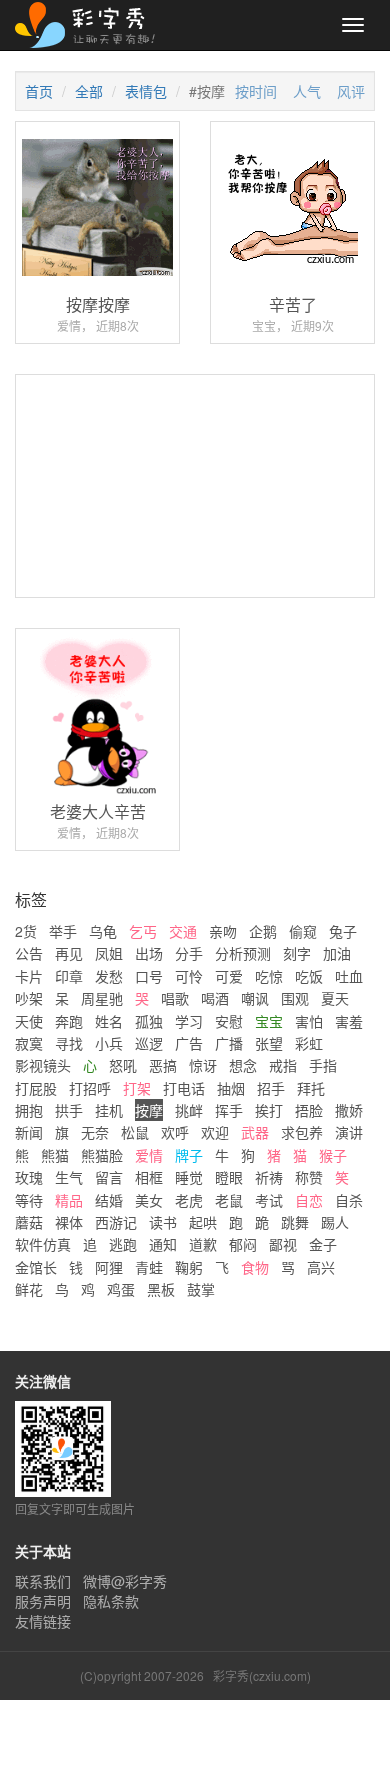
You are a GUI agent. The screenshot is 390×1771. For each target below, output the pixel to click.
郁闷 (243, 1244)
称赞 (309, 1177)
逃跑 (123, 1244)
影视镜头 (43, 1065)
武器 (255, 1132)
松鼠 (135, 1132)
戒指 (283, 1065)
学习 (189, 1021)
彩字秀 (92, 25)
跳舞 (295, 1222)
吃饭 (309, 976)
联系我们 (43, 1581)
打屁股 (36, 1088)
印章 (69, 976)
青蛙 (149, 1267)
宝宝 (269, 1021)
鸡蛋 (121, 1289)
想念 (243, 1065)
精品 (69, 1200)
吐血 (349, 976)
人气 (307, 91)
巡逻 (149, 1043)
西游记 (116, 1222)
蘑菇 (29, 1222)
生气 (69, 1177)
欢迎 (215, 1132)
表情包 (146, 91)
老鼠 (229, 1200)
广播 (229, 1043)
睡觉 (189, 1177)
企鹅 (263, 931)
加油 (337, 953)
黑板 (161, 1289)
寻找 (69, 1043)
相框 (149, 1177)
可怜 (189, 976)
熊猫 (55, 1155)
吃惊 (269, 976)
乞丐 (143, 931)
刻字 (297, 953)
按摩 (149, 1110)
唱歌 (175, 998)
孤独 (149, 1021)
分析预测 (243, 953)
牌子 (189, 1155)
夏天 (335, 998)
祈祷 (269, 1177)
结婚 (109, 1200)
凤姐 (109, 953)
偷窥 (303, 931)
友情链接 (43, 1621)
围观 (295, 998)
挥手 (229, 1110)
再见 (69, 953)
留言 (109, 1177)
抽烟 (231, 1088)
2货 (26, 931)
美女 (149, 1200)
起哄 (203, 1222)
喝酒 (215, 998)
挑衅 (189, 1110)
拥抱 (29, 1110)
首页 (39, 91)
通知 (163, 1244)
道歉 (203, 1244)
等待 (29, 1200)
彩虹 (309, 1043)
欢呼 (175, 1132)
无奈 (95, 1132)
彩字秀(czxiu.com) (262, 1675)
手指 (323, 1065)
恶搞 (163, 1065)
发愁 (109, 976)
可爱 (229, 976)
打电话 (184, 1088)
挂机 (109, 1110)
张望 (269, 1043)
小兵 (109, 1043)
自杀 (349, 1200)
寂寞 (29, 1043)
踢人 (335, 1222)
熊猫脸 (102, 1155)
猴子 (333, 1155)
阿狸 (109, 1267)
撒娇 (349, 1110)
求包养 (302, 1132)
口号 (149, 976)
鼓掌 (201, 1289)
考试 (269, 1200)
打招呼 (90, 1088)
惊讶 (203, 1065)
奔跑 (69, 1021)
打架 (137, 1088)
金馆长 (36, 1267)
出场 (149, 953)
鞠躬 (189, 1267)
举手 (63, 931)
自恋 (309, 1200)
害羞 (349, 1021)
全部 (89, 91)
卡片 (29, 976)
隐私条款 (111, 1601)
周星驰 (102, 998)
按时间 (256, 91)
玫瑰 (29, 1177)
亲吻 (223, 931)
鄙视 (283, 1244)
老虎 (189, 1200)
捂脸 (309, 1110)
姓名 (109, 1021)
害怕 (309, 1021)
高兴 (321, 1267)
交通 (183, 931)
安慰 (229, 1021)
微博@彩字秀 (125, 1581)
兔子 (343, 931)
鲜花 (29, 1289)
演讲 (349, 1132)
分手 (189, 953)
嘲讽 (255, 998)
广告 (189, 1043)
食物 (255, 1267)
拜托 (311, 1088)
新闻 (29, 1132)
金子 (323, 1244)
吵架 (29, 998)
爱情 (149, 1155)
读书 (163, 1222)
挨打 (269, 1110)
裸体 (69, 1222)
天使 (29, 1021)
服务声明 (43, 1601)
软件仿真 (43, 1244)
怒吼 (123, 1065)
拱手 (69, 1110)
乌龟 (103, 931)
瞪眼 (229, 1177)
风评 (351, 91)
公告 (29, 953)
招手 (271, 1088)
